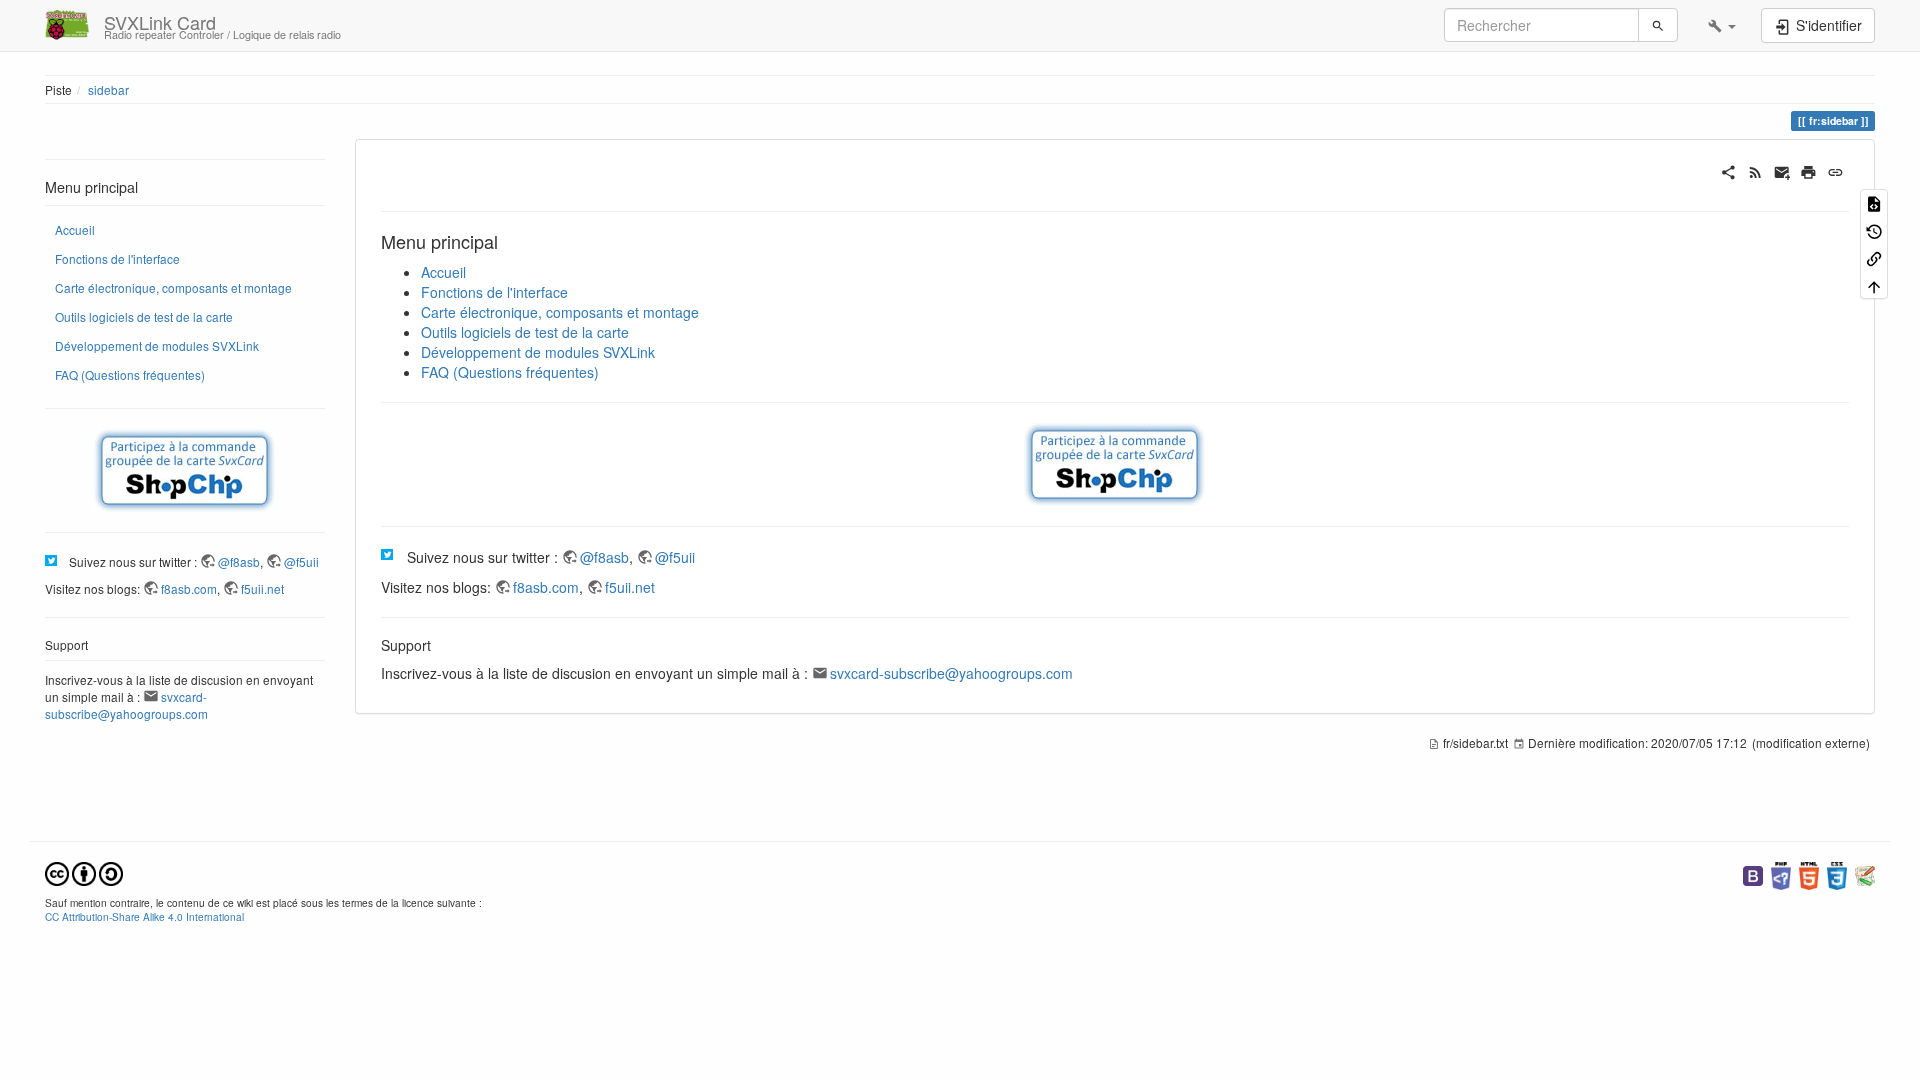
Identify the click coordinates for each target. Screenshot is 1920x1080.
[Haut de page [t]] (1874, 284)
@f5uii (301, 561)
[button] (1722, 25)
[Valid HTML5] (1809, 873)
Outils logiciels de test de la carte (144, 316)
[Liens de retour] (1874, 257)
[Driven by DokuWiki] (1865, 873)
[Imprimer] (1808, 170)
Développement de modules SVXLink (157, 345)
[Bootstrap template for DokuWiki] (1753, 873)
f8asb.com (189, 588)
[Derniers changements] (1755, 170)
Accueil (75, 229)
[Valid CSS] (1837, 873)
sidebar (108, 89)
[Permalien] (1835, 170)
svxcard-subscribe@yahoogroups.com (126, 705)
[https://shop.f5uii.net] (185, 470)
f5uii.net (262, 588)
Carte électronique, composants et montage (173, 287)
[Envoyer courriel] (1782, 170)
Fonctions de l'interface (117, 258)
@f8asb (239, 561)
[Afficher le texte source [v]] (1874, 202)
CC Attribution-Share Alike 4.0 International (144, 916)
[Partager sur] (1728, 170)
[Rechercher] (1658, 25)
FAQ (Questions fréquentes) (130, 374)
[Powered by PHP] (1781, 873)
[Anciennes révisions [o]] (1874, 229)
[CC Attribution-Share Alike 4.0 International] (84, 871)
